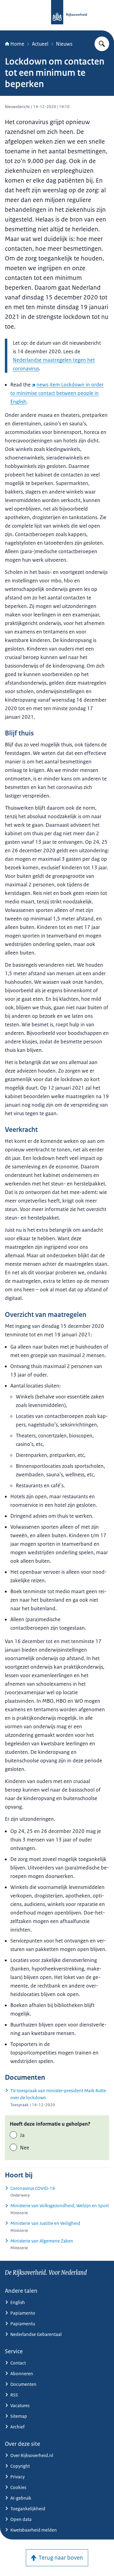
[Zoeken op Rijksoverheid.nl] (102, 44)
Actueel (40, 44)
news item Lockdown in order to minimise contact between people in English (57, 393)
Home (17, 44)
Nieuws (64, 44)
